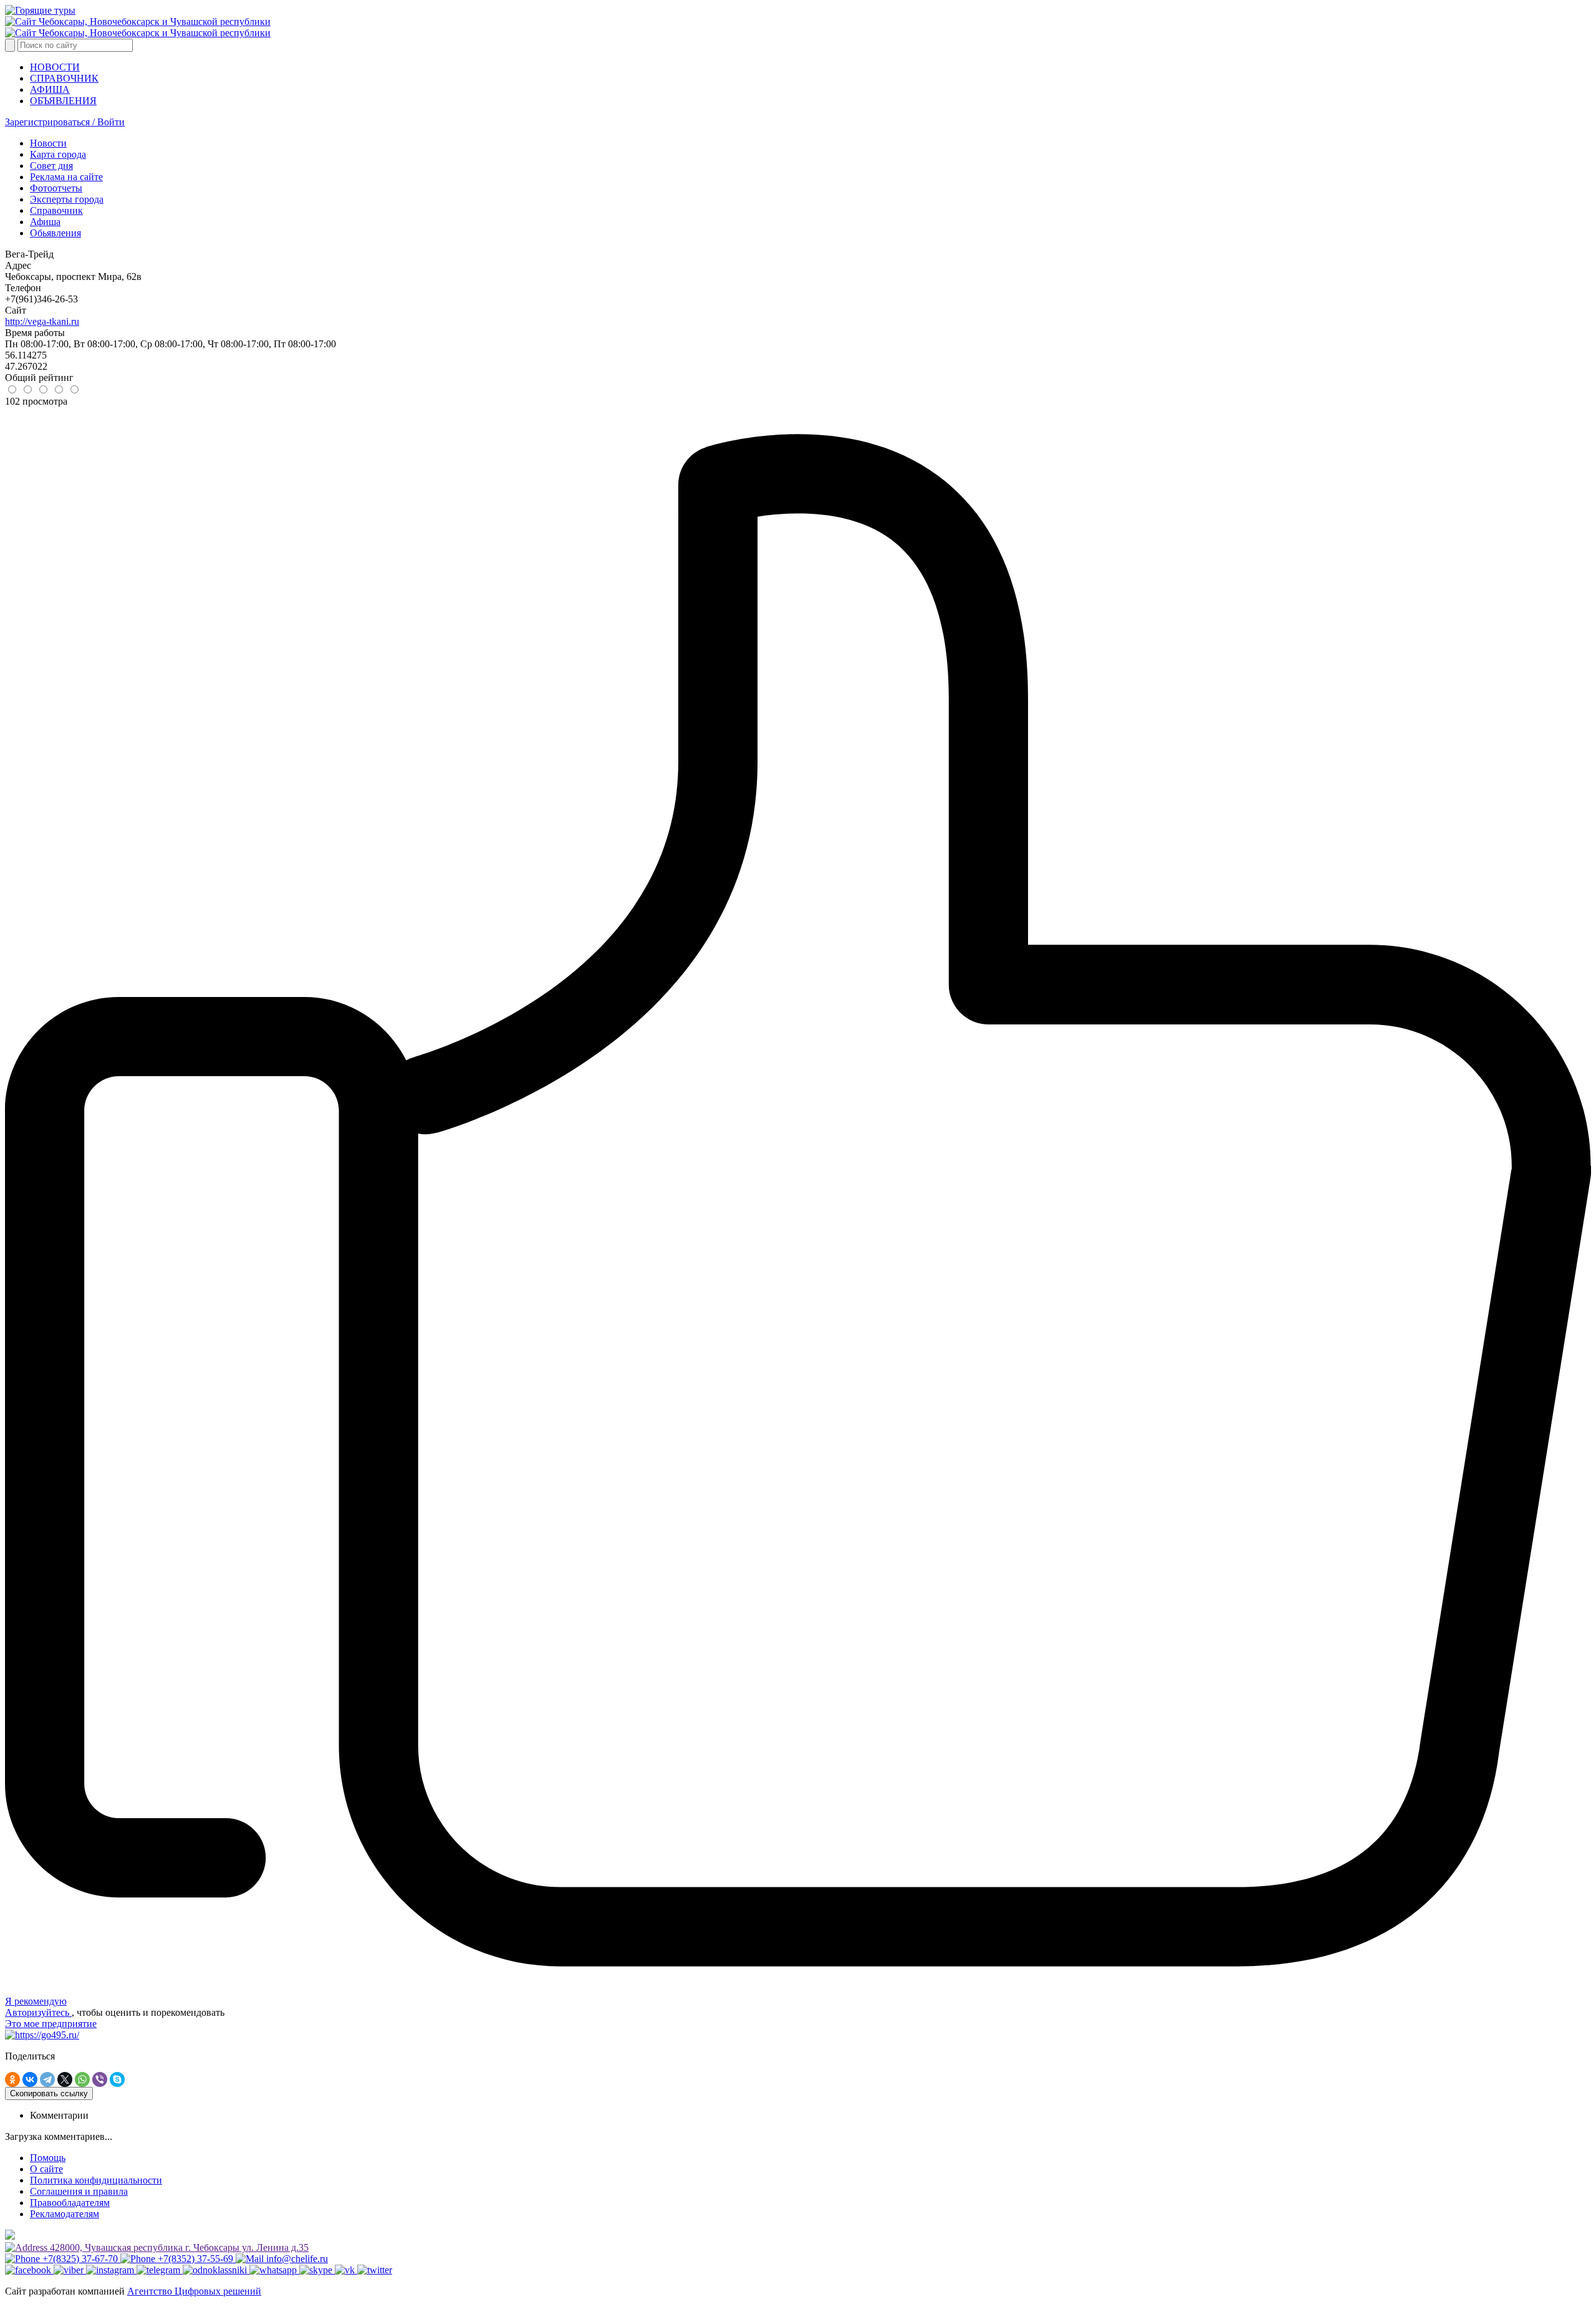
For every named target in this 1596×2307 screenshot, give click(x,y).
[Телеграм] (160, 2270)
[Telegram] (47, 2079)
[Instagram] (111, 2270)
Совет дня (51, 166)
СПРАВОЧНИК (64, 78)
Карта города (58, 154)
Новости (48, 143)
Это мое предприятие (51, 2024)
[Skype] (117, 2079)
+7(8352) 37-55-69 (195, 2259)
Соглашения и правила (79, 2191)
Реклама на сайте (66, 177)
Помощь (48, 2158)
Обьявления (55, 233)
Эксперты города (67, 199)
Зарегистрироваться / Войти (65, 122)
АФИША (50, 89)
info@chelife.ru (296, 2259)
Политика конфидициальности (96, 2180)
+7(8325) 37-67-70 (80, 2259)
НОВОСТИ (55, 67)
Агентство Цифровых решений (194, 2291)
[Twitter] (375, 2270)
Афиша (45, 222)
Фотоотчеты (56, 188)
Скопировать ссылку (49, 2093)
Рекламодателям (65, 2214)
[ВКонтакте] (30, 2079)
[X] (65, 2079)
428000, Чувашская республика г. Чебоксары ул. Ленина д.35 (178, 2247)
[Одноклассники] (12, 2079)
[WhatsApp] (82, 2079)
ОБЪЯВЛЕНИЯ (63, 101)
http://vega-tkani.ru (42, 321)
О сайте (46, 2169)
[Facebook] (29, 2270)
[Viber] (100, 2079)
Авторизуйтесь (38, 2012)
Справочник (56, 210)
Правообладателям (70, 2203)
